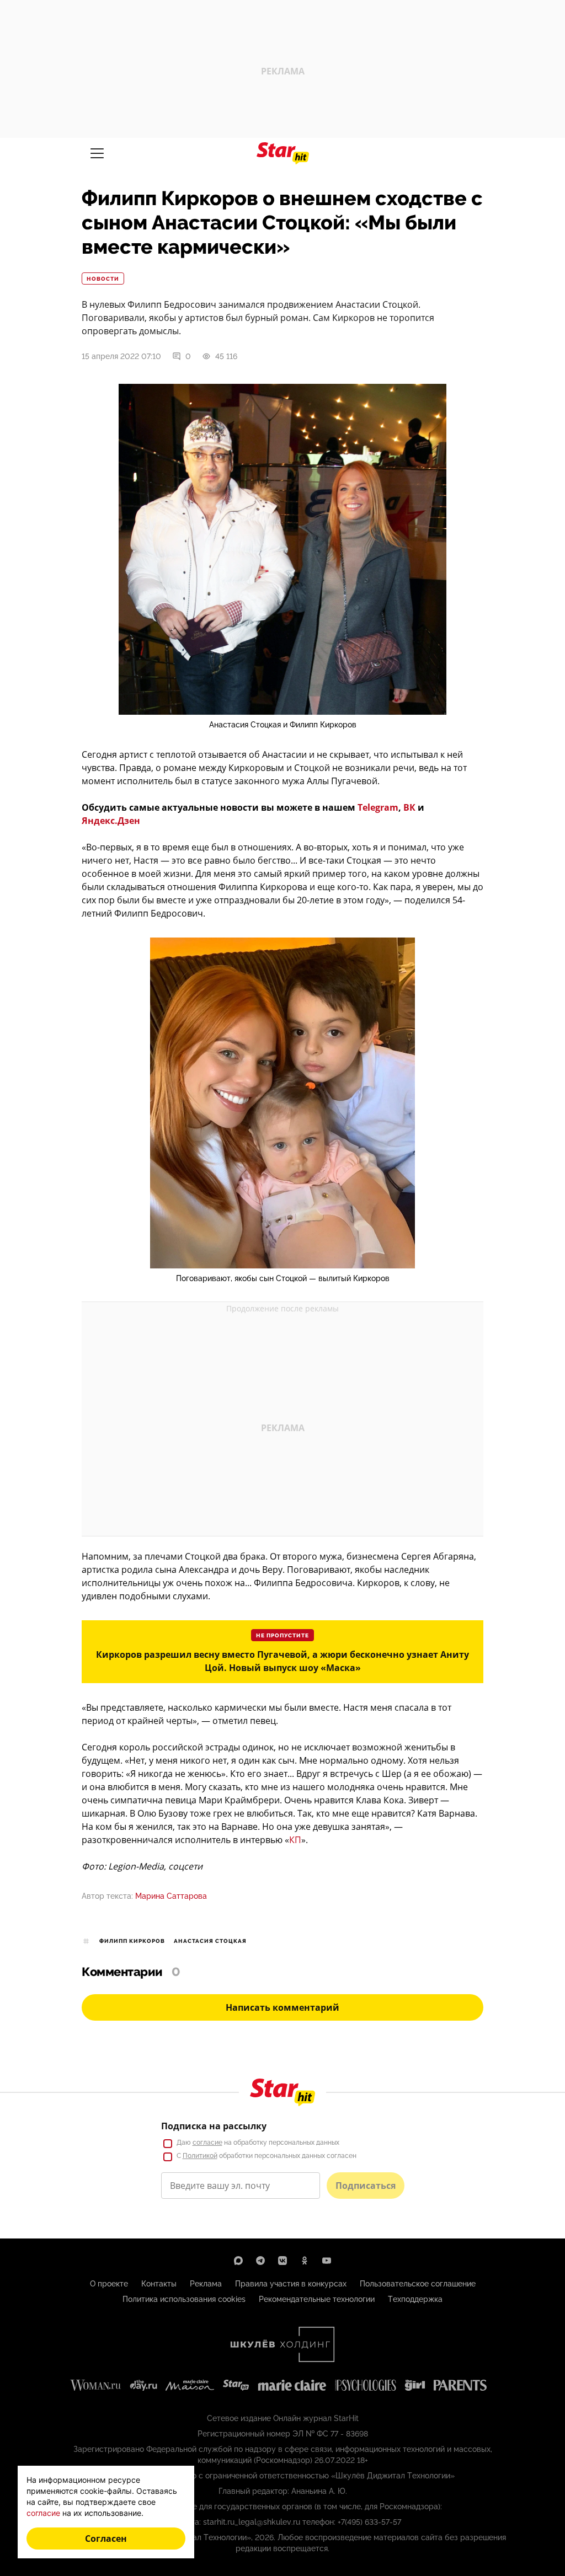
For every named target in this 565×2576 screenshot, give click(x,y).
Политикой (200, 2156)
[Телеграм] (260, 2261)
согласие (207, 2143)
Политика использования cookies (184, 2299)
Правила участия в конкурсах (291, 2284)
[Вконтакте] (282, 2261)
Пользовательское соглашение (418, 2284)
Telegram (378, 807)
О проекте (109, 2284)
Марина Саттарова (171, 1896)
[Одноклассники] (305, 2261)
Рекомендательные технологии (317, 2299)
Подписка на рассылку (214, 2126)
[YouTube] (327, 2261)
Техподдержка (415, 2299)
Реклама (206, 2284)
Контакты (159, 2284)
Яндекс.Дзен (111, 821)
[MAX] (238, 2261)
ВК (409, 807)
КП (295, 1840)
